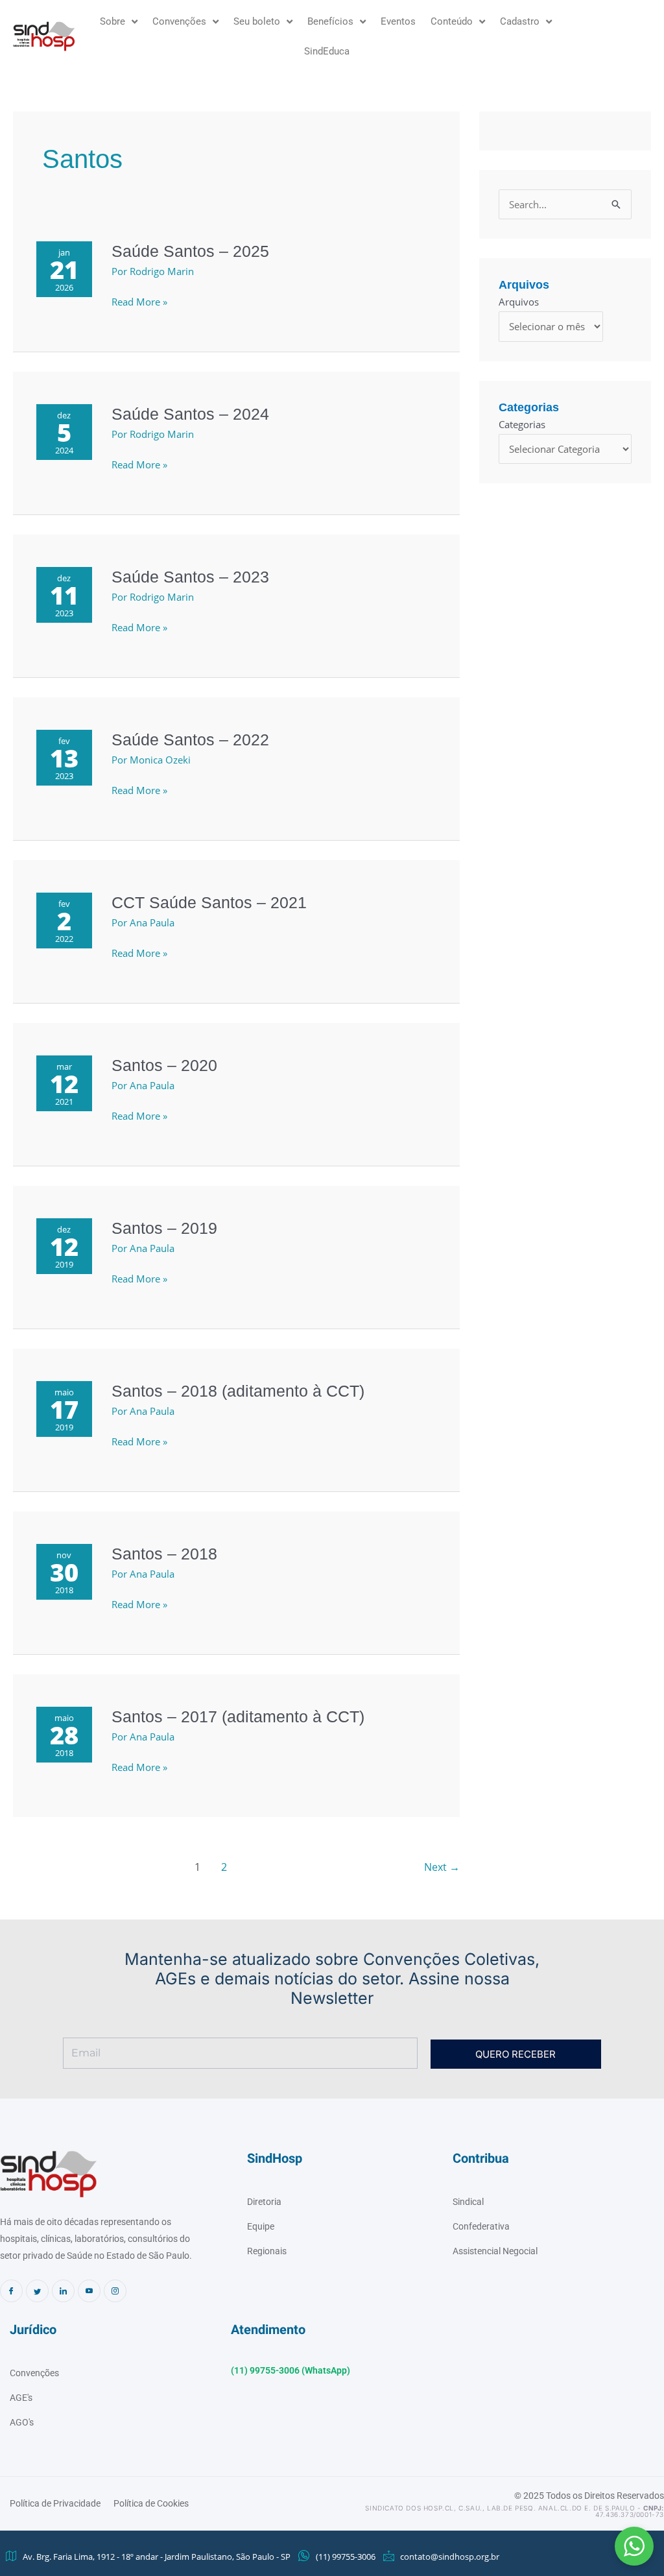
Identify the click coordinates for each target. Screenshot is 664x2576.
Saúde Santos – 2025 (190, 251)
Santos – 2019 (164, 1228)
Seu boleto (257, 21)
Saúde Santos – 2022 (190, 740)
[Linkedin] (63, 2291)
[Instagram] (115, 2291)
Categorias (522, 424)
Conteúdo (452, 21)
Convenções (179, 21)
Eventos (398, 21)
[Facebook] (11, 2291)
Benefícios (330, 21)
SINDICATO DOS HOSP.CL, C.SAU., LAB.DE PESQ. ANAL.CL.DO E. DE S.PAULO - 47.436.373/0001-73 (515, 2511)
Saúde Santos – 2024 (190, 414)
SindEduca (327, 51)
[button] (634, 2546)
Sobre (113, 21)
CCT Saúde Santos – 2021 (209, 902)
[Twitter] (37, 2291)
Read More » (139, 302)
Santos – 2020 (164, 1065)
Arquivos (519, 302)
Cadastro (520, 21)
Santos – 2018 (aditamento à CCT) (238, 1391)
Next (442, 1867)
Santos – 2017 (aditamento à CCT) (238, 1716)
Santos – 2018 (164, 1554)
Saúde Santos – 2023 (190, 577)
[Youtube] (89, 2291)
